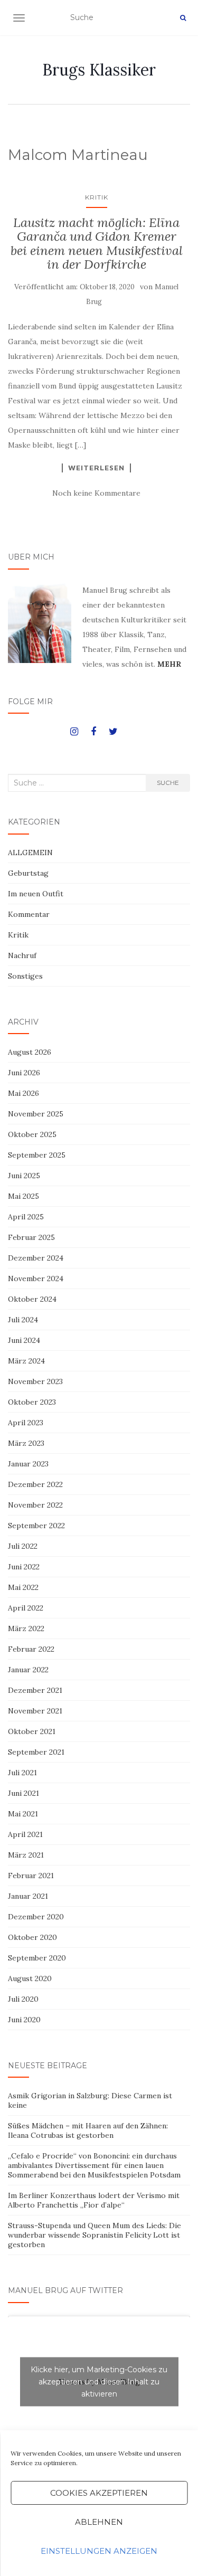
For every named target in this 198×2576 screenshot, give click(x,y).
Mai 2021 (23, 1814)
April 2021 (25, 1834)
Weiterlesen (96, 468)
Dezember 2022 (35, 1484)
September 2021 (36, 1752)
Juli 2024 (23, 1320)
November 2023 (35, 1381)
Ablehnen (99, 2522)
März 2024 (26, 1361)
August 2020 (30, 1978)
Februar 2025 (31, 1237)
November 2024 (36, 1278)
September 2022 (36, 1526)
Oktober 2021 (32, 1731)
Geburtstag (28, 873)
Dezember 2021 (35, 1690)
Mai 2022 (23, 1587)
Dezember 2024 (36, 1258)
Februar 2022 (31, 1649)
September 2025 (37, 1155)
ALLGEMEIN (30, 853)
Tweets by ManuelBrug (99, 2381)
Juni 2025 (24, 1176)
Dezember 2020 (36, 1917)
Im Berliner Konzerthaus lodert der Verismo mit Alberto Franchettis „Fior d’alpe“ (94, 2200)
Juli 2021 (22, 1773)
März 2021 (26, 1855)
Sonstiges (25, 976)
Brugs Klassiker (99, 70)
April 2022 (26, 1608)
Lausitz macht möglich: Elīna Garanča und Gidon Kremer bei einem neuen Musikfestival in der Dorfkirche (97, 243)
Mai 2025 (23, 1196)
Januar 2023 (28, 1464)
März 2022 (26, 1628)
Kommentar (29, 914)
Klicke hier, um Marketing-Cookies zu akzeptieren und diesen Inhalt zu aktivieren (99, 2381)
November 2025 (36, 1114)
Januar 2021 (28, 1896)
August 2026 (30, 1052)
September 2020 (37, 1958)
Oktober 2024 (32, 1299)
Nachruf (22, 955)
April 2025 (26, 1217)
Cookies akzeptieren (99, 2493)
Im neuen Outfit (36, 894)
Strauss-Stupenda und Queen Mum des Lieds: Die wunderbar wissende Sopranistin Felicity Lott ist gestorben (95, 2235)
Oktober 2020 (32, 1937)
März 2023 (26, 1443)
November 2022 (35, 1505)
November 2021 (35, 1711)
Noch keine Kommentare (96, 493)
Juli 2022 (23, 1546)
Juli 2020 (23, 1999)
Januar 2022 (28, 1670)
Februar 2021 (31, 1876)
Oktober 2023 (32, 1402)
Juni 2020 (24, 2020)
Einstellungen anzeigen (99, 2551)
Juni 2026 (24, 1073)
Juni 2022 (24, 1567)
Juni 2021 (23, 1793)
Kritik (97, 197)
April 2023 (26, 1423)
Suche (168, 783)
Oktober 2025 (32, 1134)
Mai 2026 (23, 1093)
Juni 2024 (24, 1340)
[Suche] (183, 18)
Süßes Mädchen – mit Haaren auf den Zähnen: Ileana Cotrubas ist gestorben (88, 2130)
